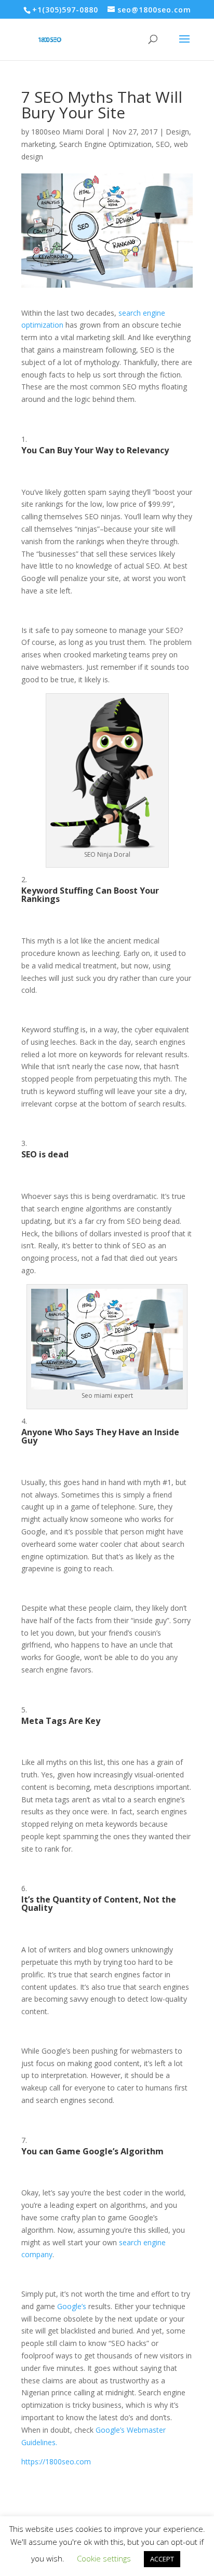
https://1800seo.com (56, 2462)
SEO (163, 144)
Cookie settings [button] (104, 2558)
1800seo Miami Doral (68, 132)
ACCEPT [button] (162, 2559)
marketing (38, 144)
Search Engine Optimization (105, 144)
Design (177, 132)
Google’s (72, 2306)
